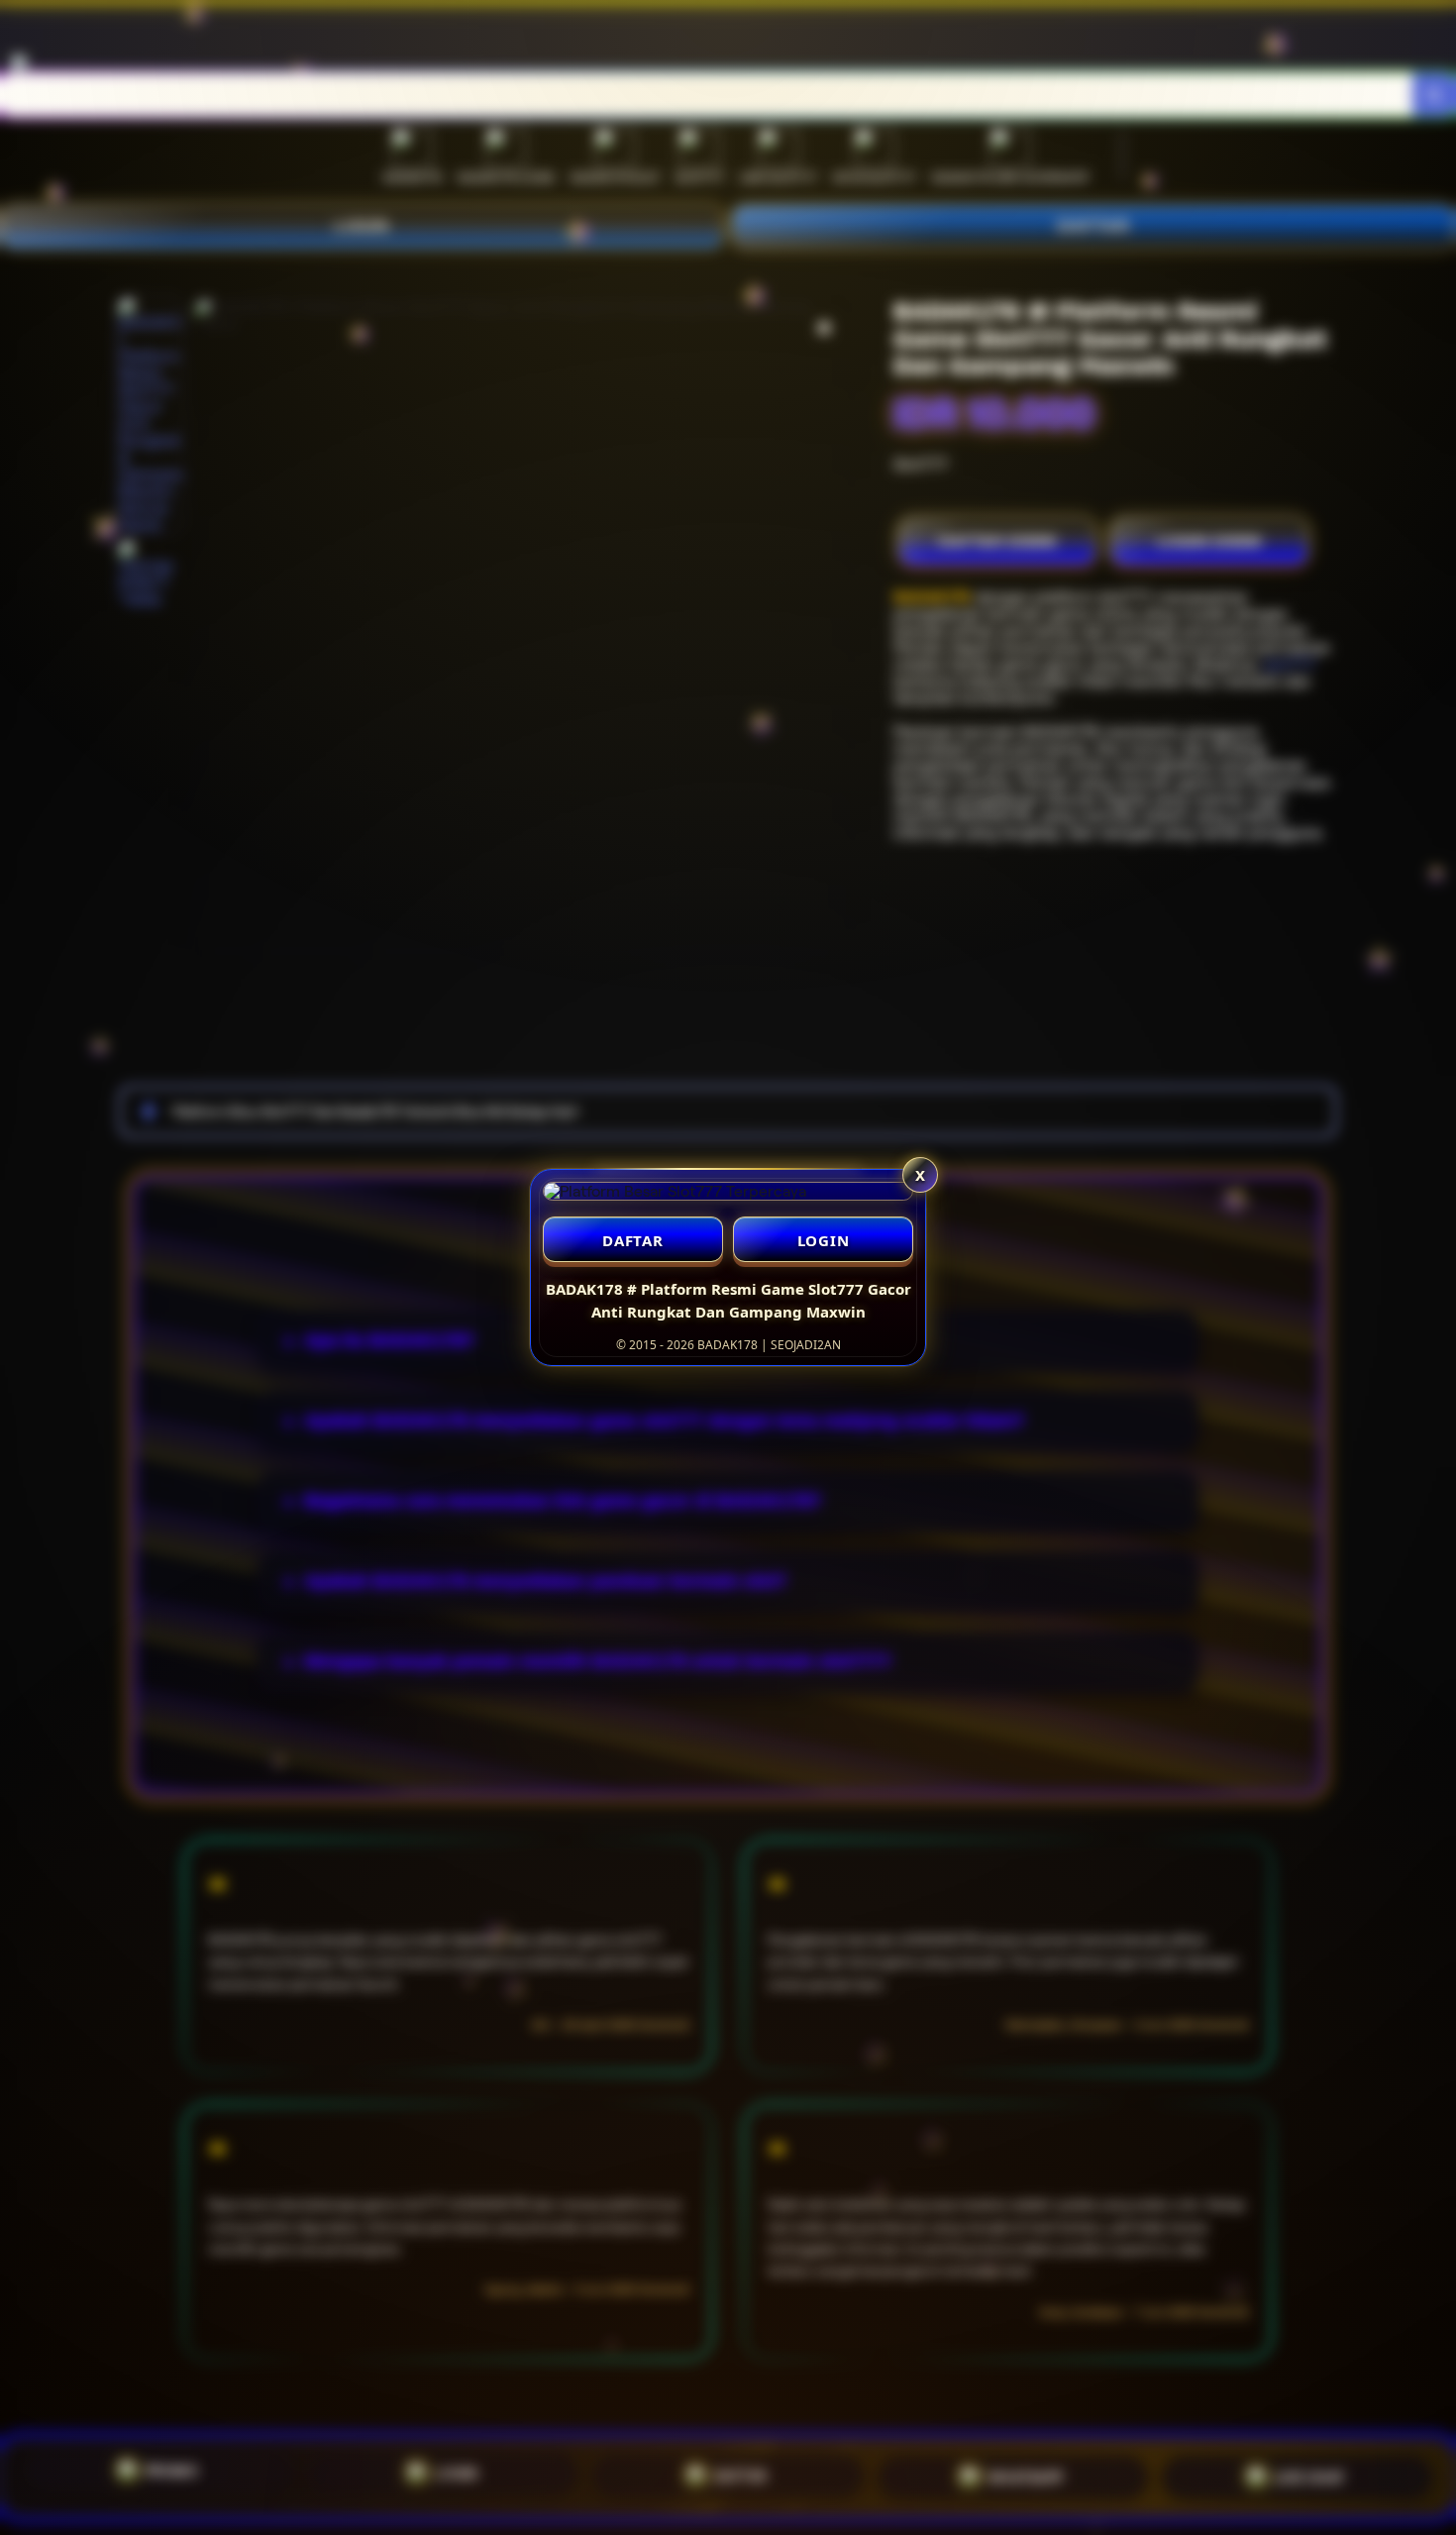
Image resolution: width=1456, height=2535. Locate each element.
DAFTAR (633, 1240)
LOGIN (824, 1240)
